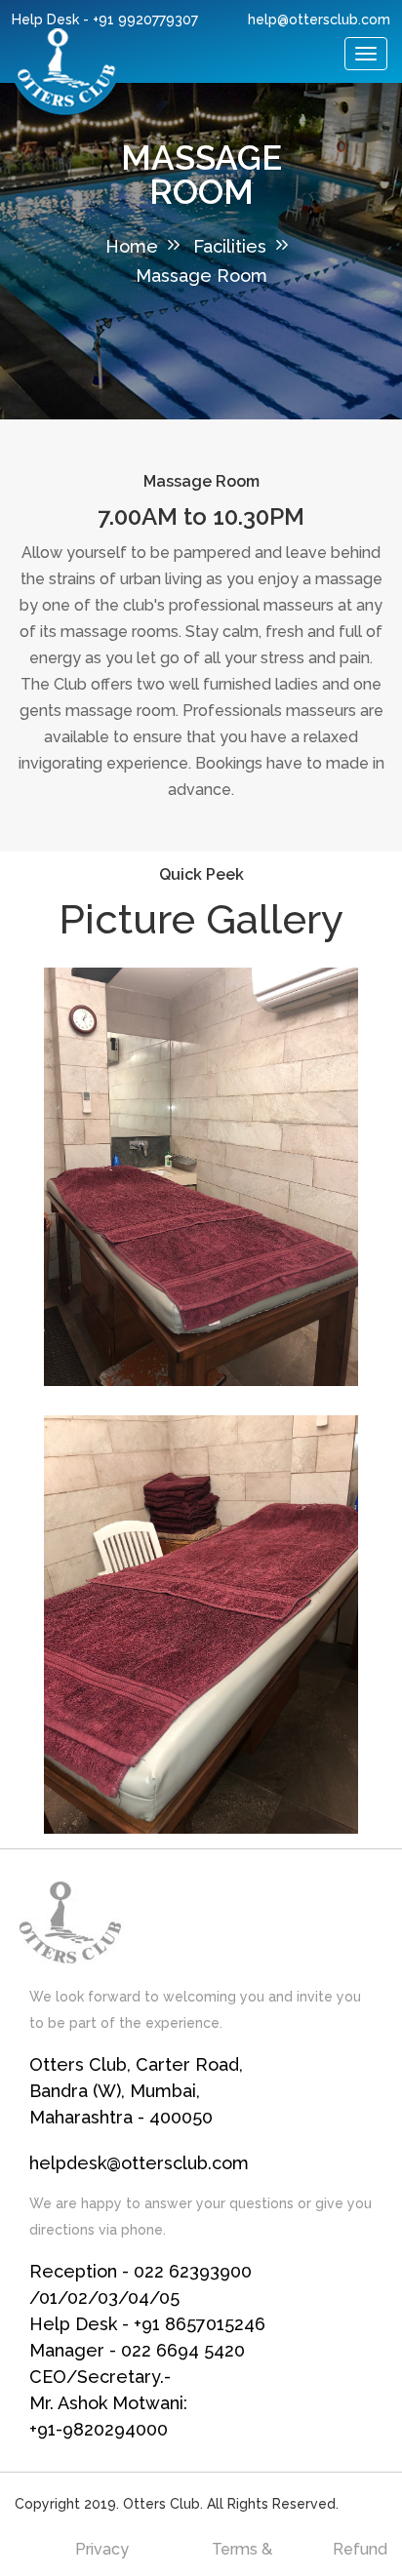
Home (132, 246)
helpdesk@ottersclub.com (139, 2163)
